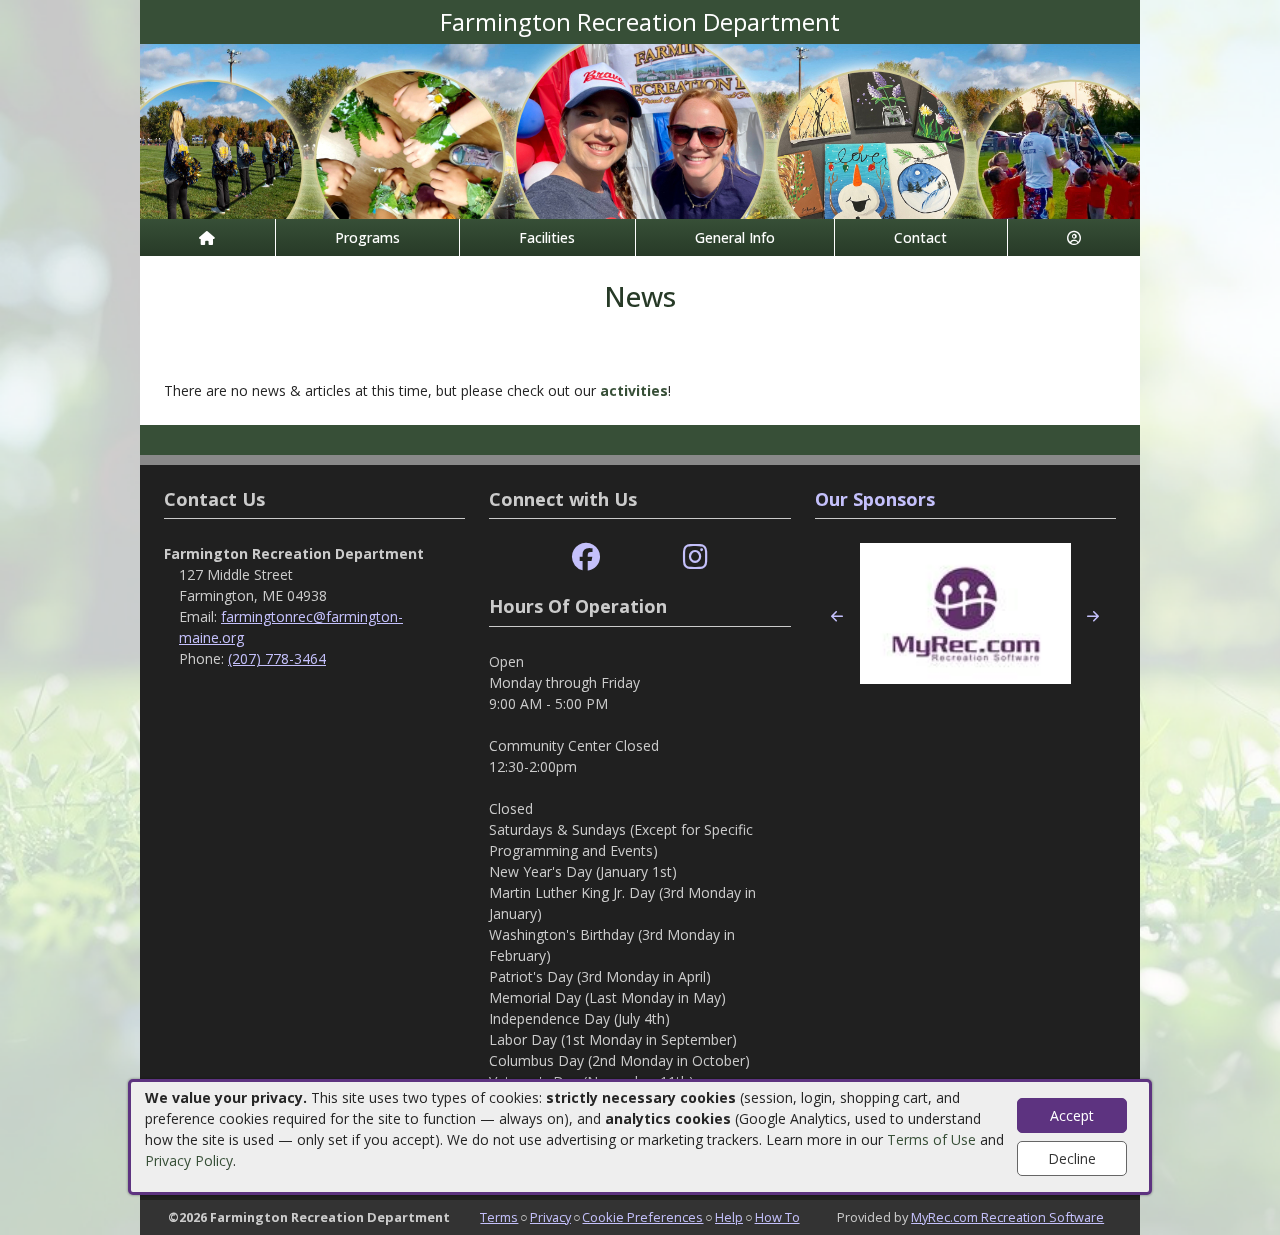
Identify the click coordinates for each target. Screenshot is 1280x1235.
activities (634, 390)
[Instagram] (695, 557)
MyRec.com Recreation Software (1007, 1217)
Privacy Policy (189, 1160)
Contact (920, 237)
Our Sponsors (875, 499)
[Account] (1074, 237)
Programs (367, 237)
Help (729, 1217)
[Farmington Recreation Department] (640, 129)
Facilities (547, 237)
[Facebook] (586, 557)
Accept (1072, 1115)
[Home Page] (207, 237)
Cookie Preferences (642, 1217)
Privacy (550, 1217)
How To (777, 1217)
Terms (499, 1217)
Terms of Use (931, 1139)
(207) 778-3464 (277, 658)
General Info (735, 237)
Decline (1072, 1158)
